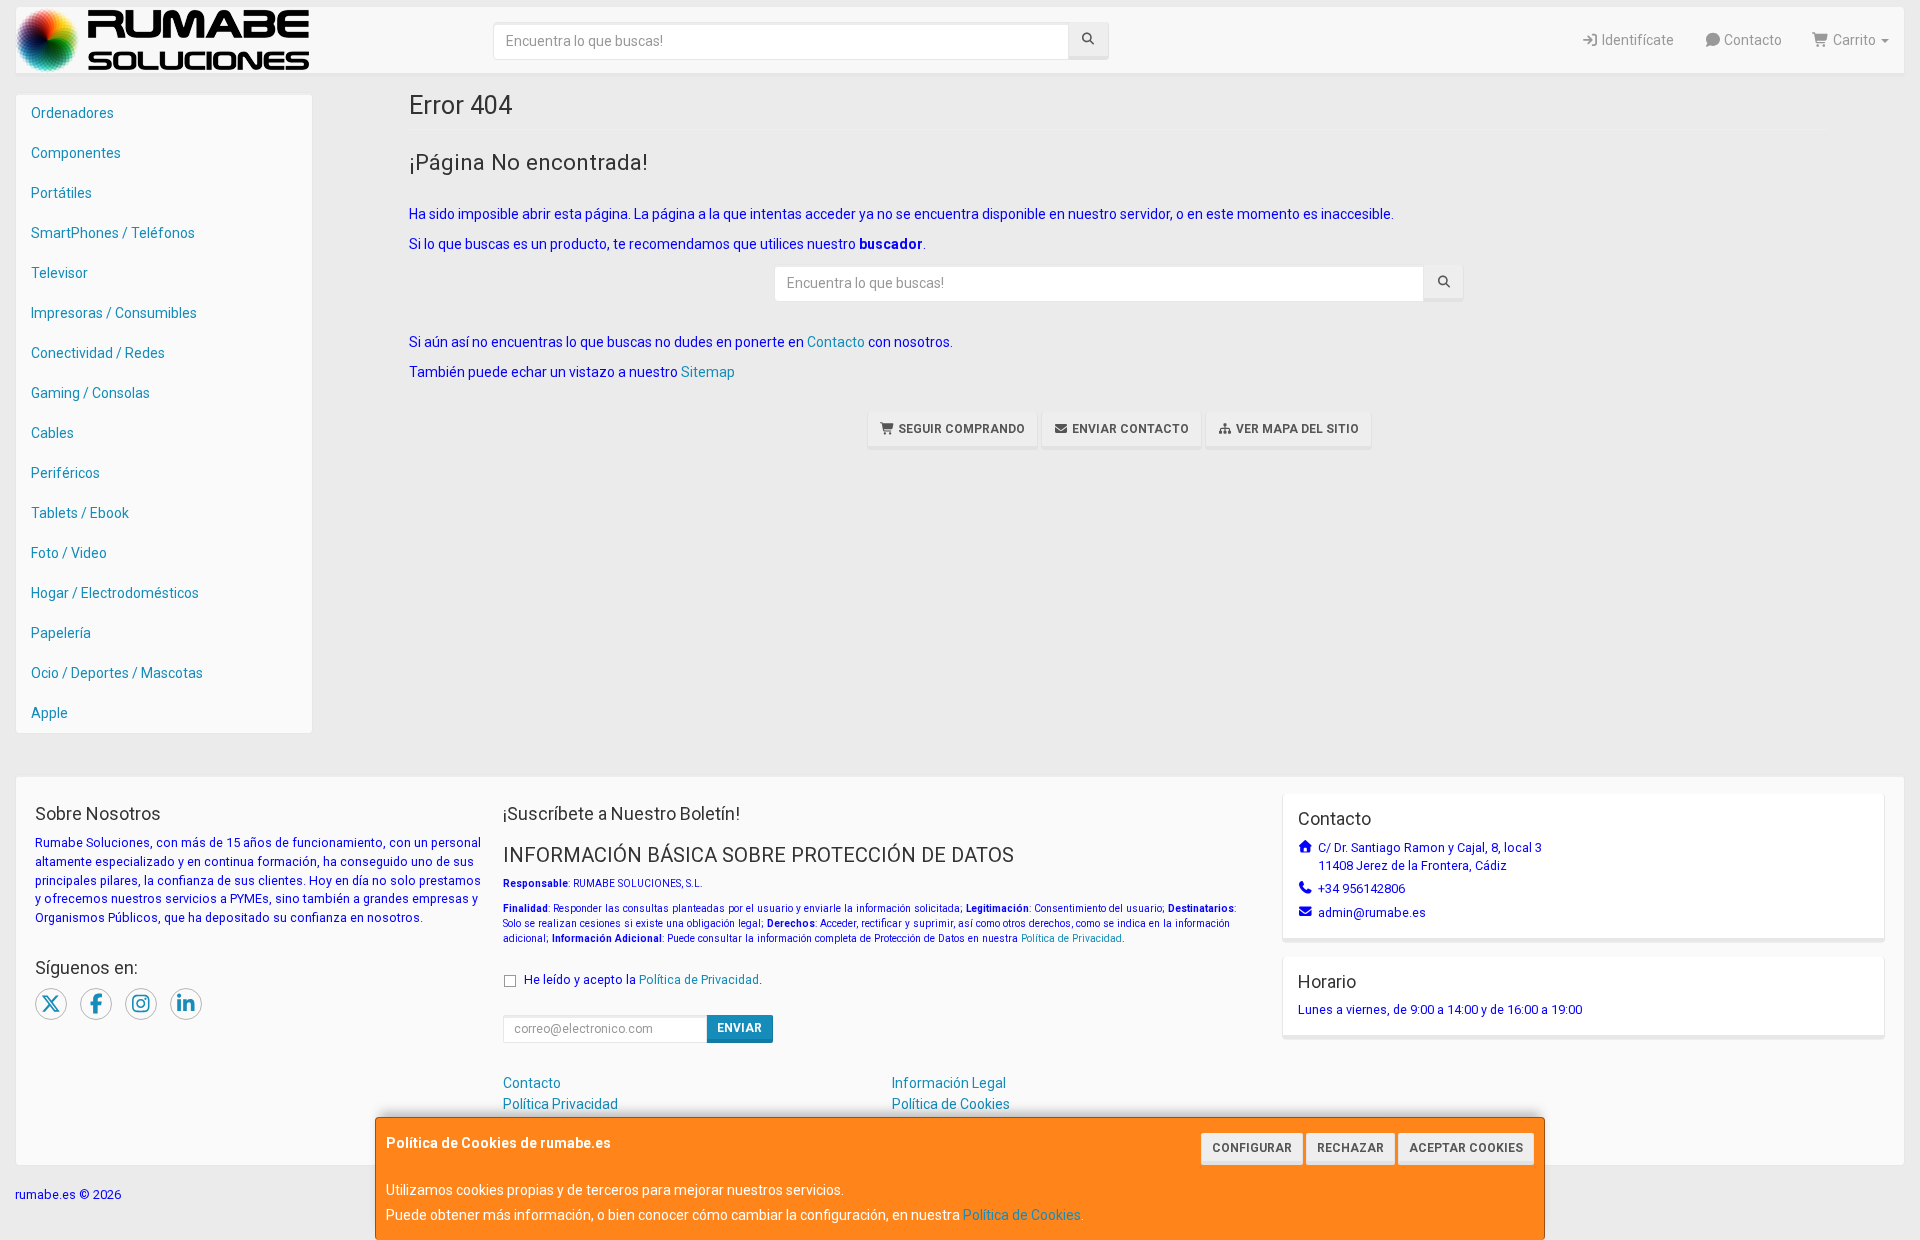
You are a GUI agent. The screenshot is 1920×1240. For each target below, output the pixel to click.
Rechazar (1350, 1148)
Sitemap (708, 372)
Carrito (1854, 40)
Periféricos (65, 473)
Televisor (59, 273)
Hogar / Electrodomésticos (115, 593)
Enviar (739, 1028)
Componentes (76, 153)
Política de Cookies (1022, 1215)
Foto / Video (69, 553)
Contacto (1751, 40)
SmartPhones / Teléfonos (113, 233)
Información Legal (949, 1083)
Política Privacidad (560, 1104)
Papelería (61, 633)
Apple (49, 713)
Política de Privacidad (1071, 938)
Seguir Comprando (960, 429)
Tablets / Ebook (80, 513)
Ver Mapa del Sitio (1296, 429)
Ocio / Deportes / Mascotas (117, 673)
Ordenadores (72, 113)
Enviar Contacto (1129, 429)
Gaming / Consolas (90, 393)
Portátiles (61, 193)
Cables (52, 433)
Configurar (1252, 1148)
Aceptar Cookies (1466, 1148)
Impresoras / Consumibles (114, 313)
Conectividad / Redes (98, 353)
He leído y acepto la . (643, 979)
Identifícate (1636, 40)
